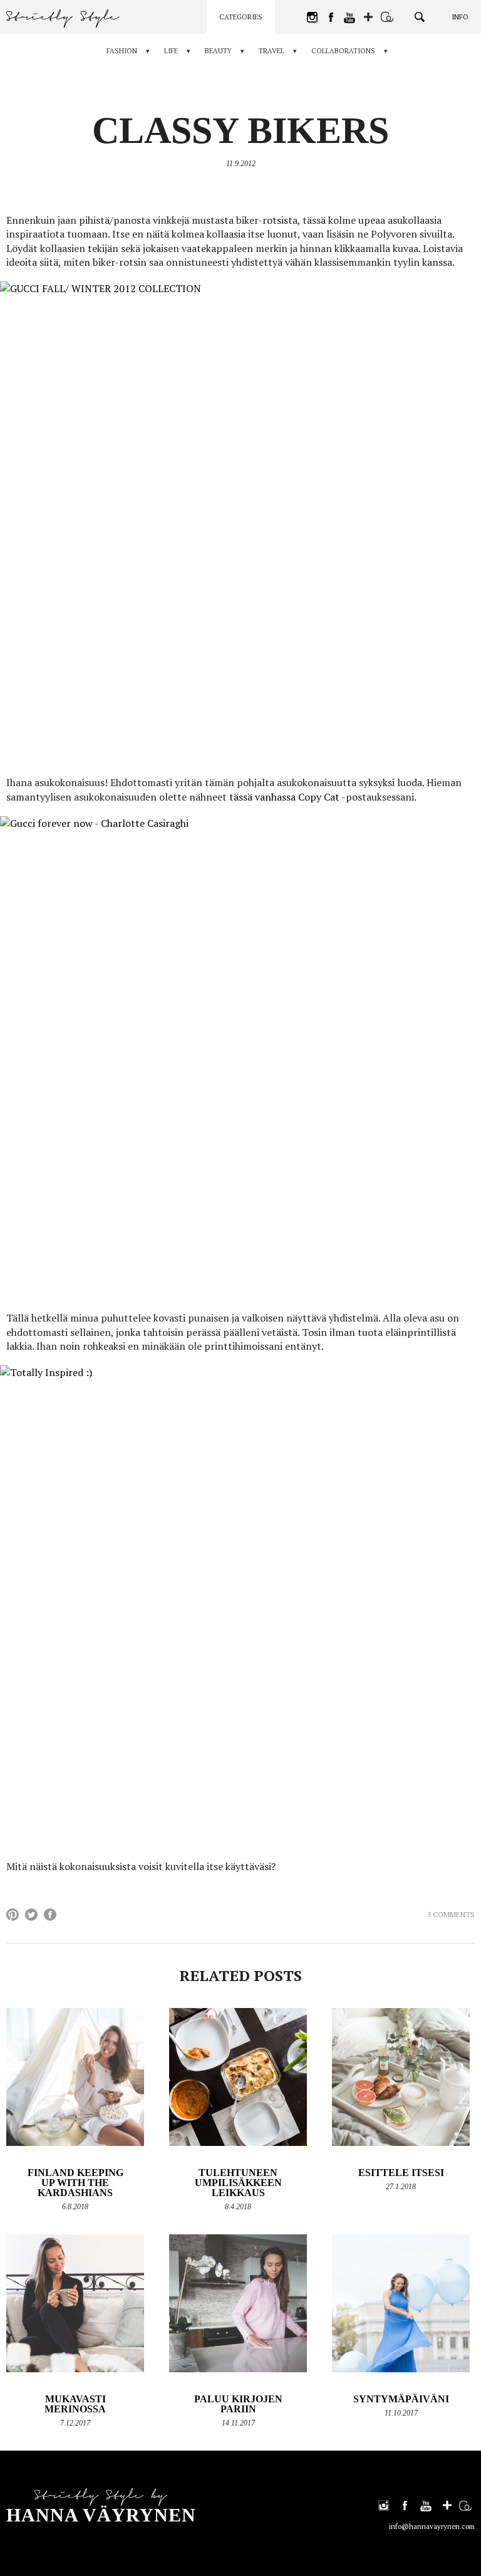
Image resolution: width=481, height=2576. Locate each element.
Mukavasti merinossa (75, 2404)
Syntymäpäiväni (401, 2399)
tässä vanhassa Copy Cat (285, 797)
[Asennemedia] (387, 17)
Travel (272, 51)
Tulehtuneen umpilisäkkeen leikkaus (238, 2183)
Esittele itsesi (401, 2173)
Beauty (218, 51)
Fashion (122, 51)
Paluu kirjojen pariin (238, 2404)
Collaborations (343, 51)
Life (171, 51)
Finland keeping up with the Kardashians (75, 2183)
